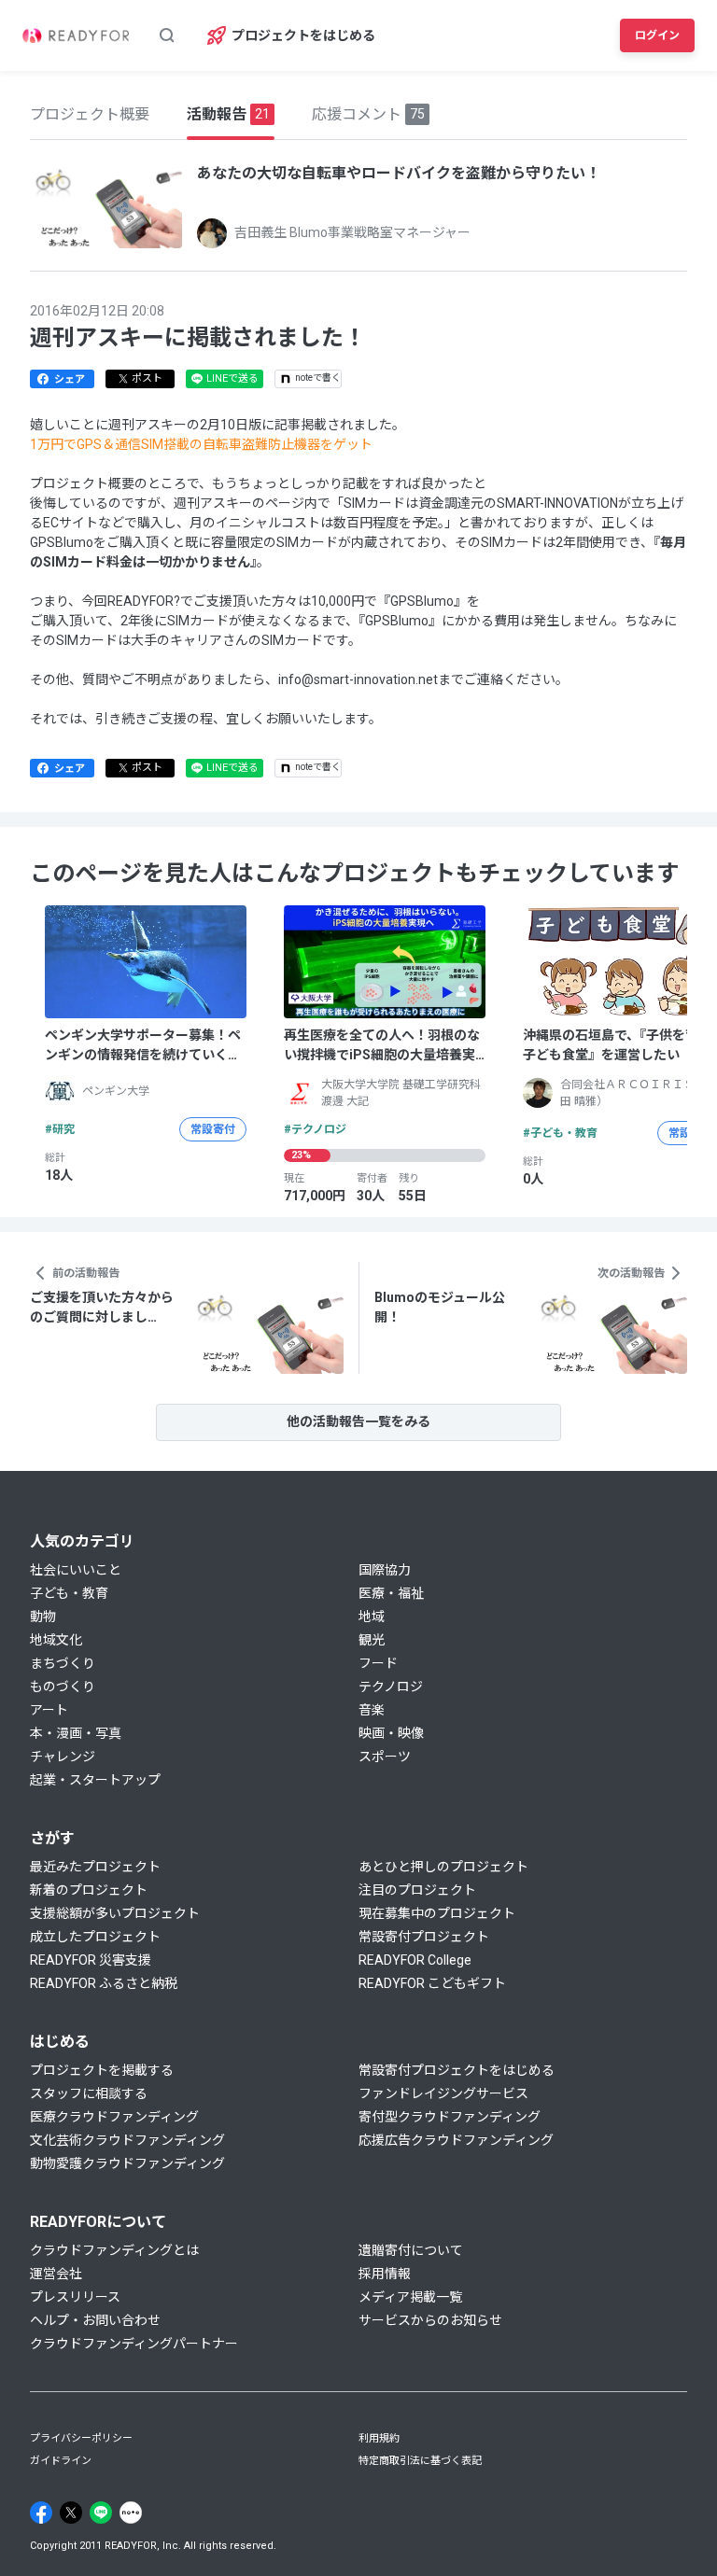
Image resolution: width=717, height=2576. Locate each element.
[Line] (101, 2513)
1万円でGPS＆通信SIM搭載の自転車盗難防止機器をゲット (201, 444)
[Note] (131, 2513)
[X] (71, 2513)
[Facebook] (41, 2513)
